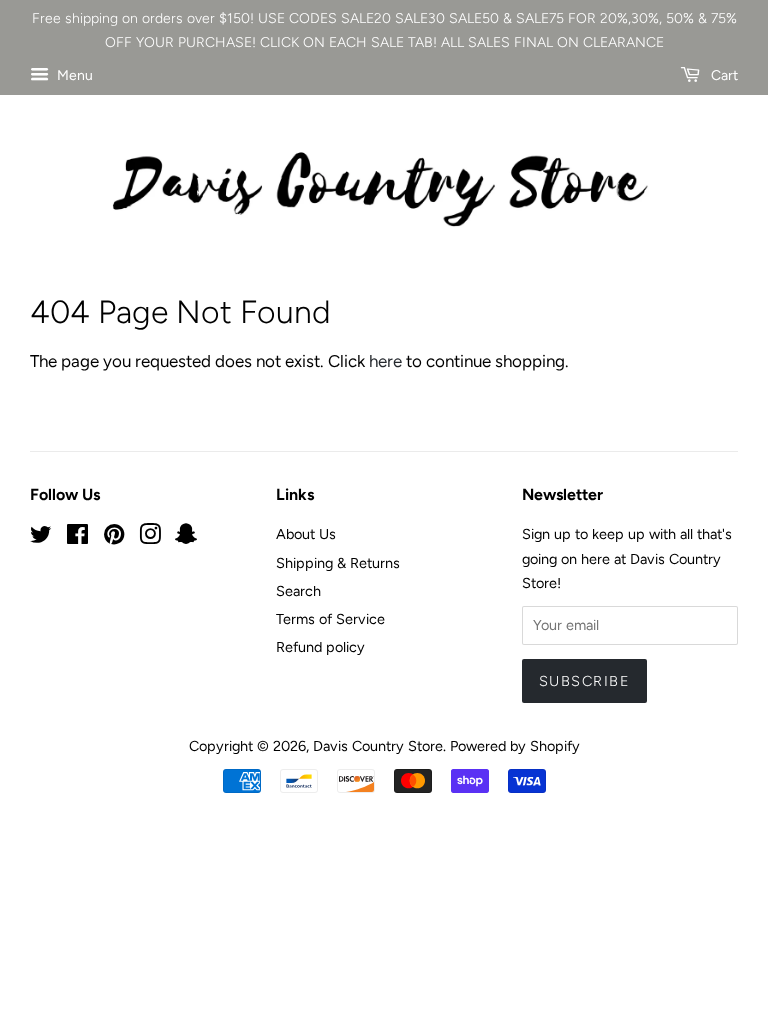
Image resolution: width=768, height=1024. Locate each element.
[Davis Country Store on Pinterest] (114, 538)
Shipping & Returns (338, 563)
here (385, 361)
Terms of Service (330, 619)
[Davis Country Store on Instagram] (150, 538)
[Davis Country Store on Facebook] (77, 538)
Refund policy (320, 647)
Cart (723, 75)
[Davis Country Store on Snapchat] (186, 538)
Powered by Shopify (515, 746)
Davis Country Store (378, 746)
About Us (306, 534)
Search (298, 591)
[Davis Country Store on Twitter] (41, 538)
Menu (73, 75)
